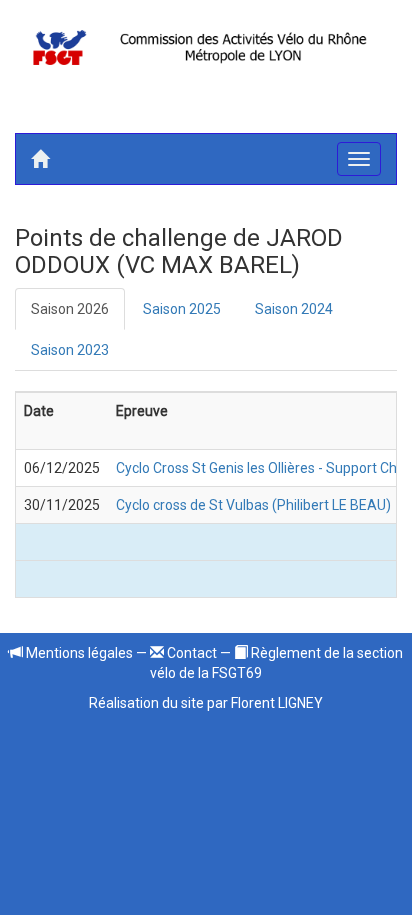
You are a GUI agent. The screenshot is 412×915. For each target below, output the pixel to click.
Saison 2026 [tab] (70, 309)
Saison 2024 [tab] (294, 309)
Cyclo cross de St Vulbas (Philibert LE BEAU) (253, 505)
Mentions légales (78, 653)
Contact (190, 653)
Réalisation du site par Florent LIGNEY (206, 703)
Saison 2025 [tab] (182, 309)
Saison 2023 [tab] (70, 350)
